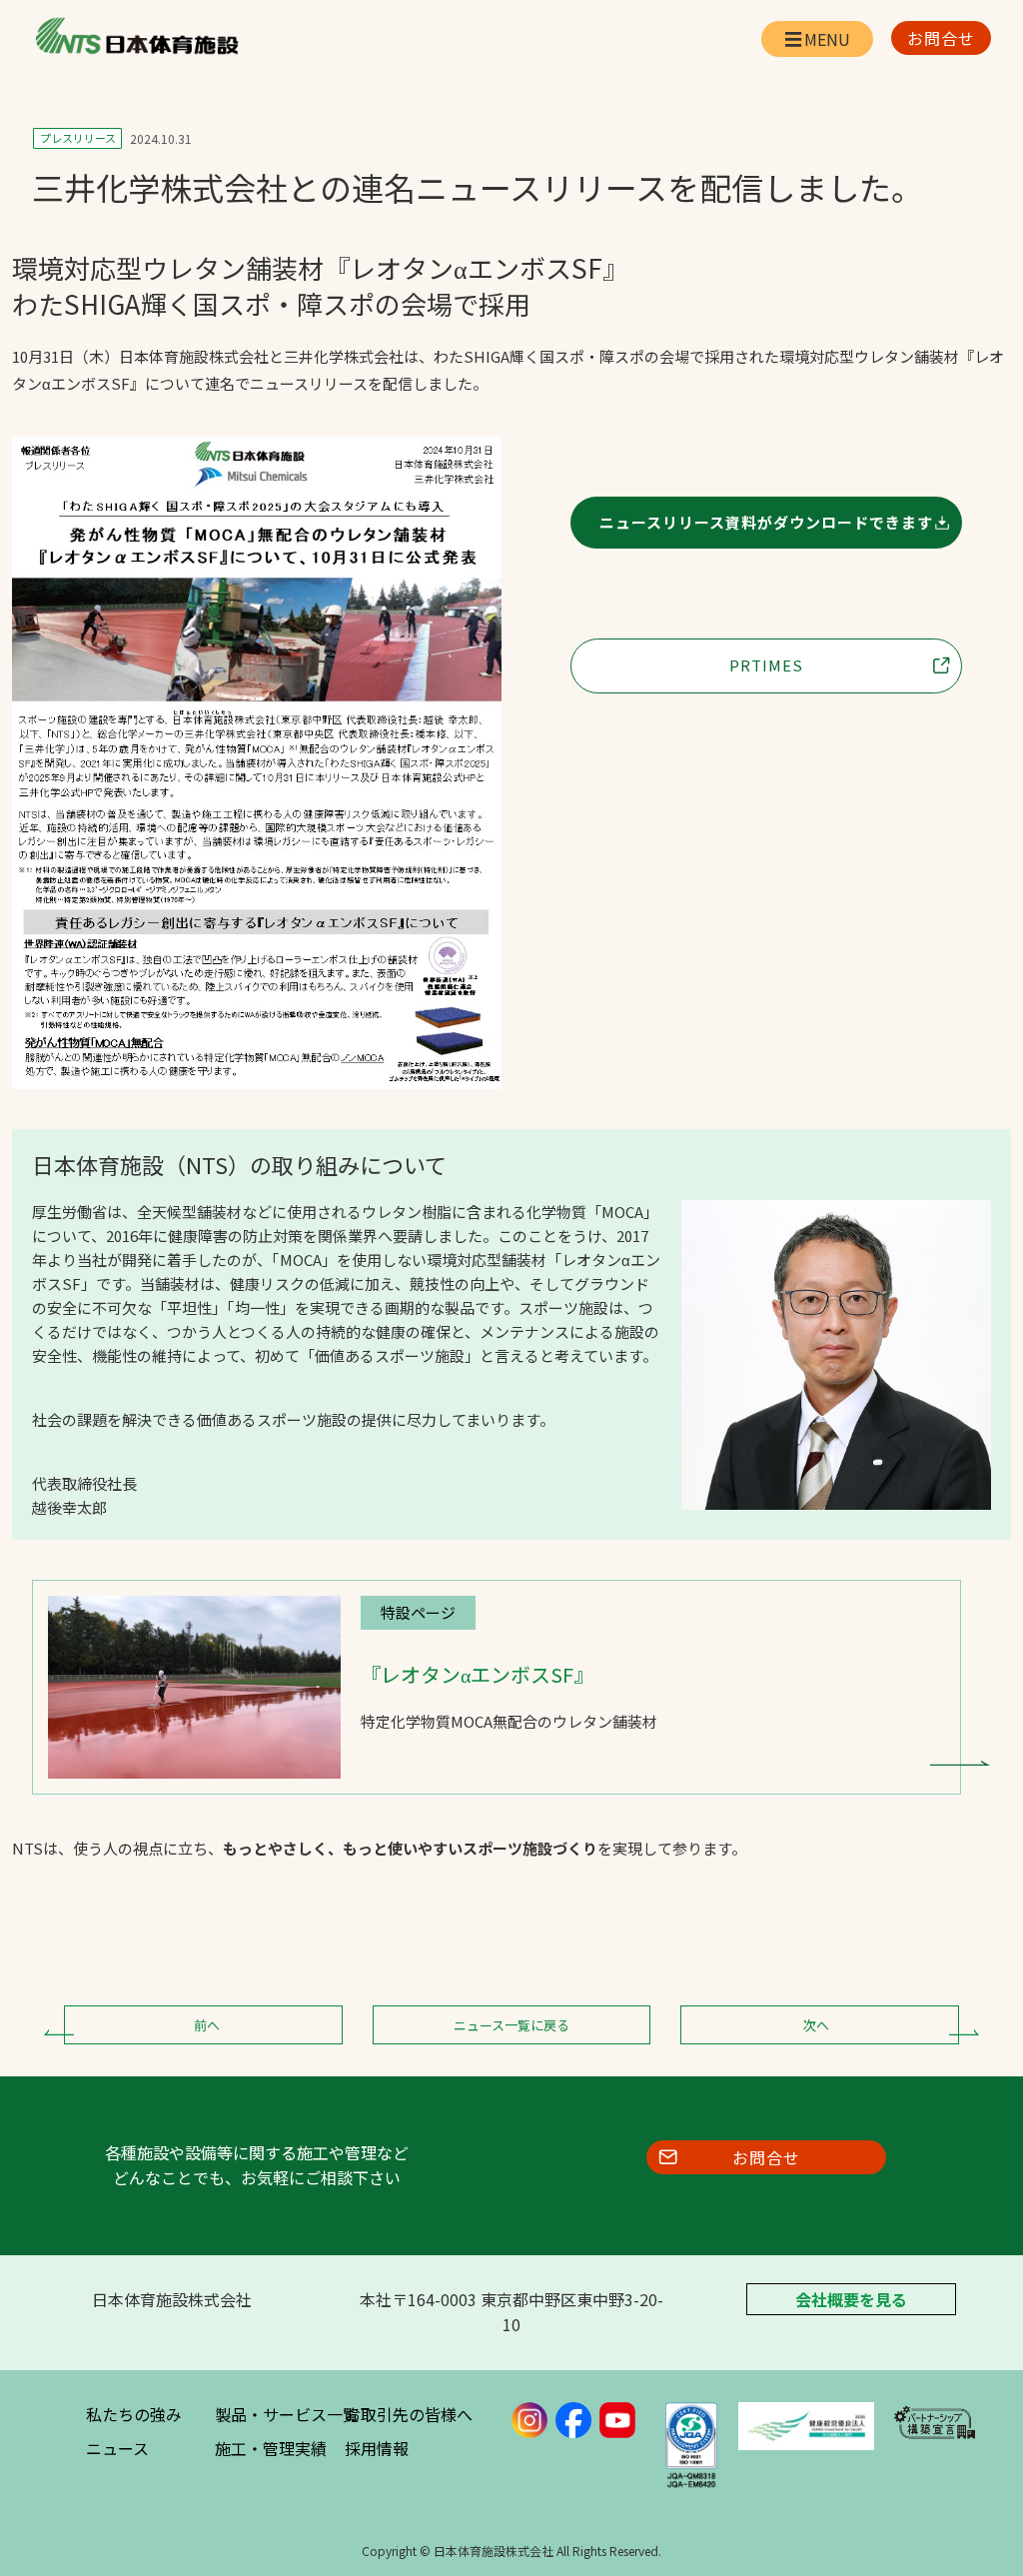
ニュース (117, 2448)
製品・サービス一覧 (287, 2414)
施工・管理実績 (271, 2448)
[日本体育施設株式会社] (136, 36)
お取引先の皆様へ (409, 2414)
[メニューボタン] (817, 39)
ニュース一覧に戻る (511, 2025)
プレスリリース (78, 138)
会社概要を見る (851, 2299)
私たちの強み (134, 2414)
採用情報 (377, 2448)
